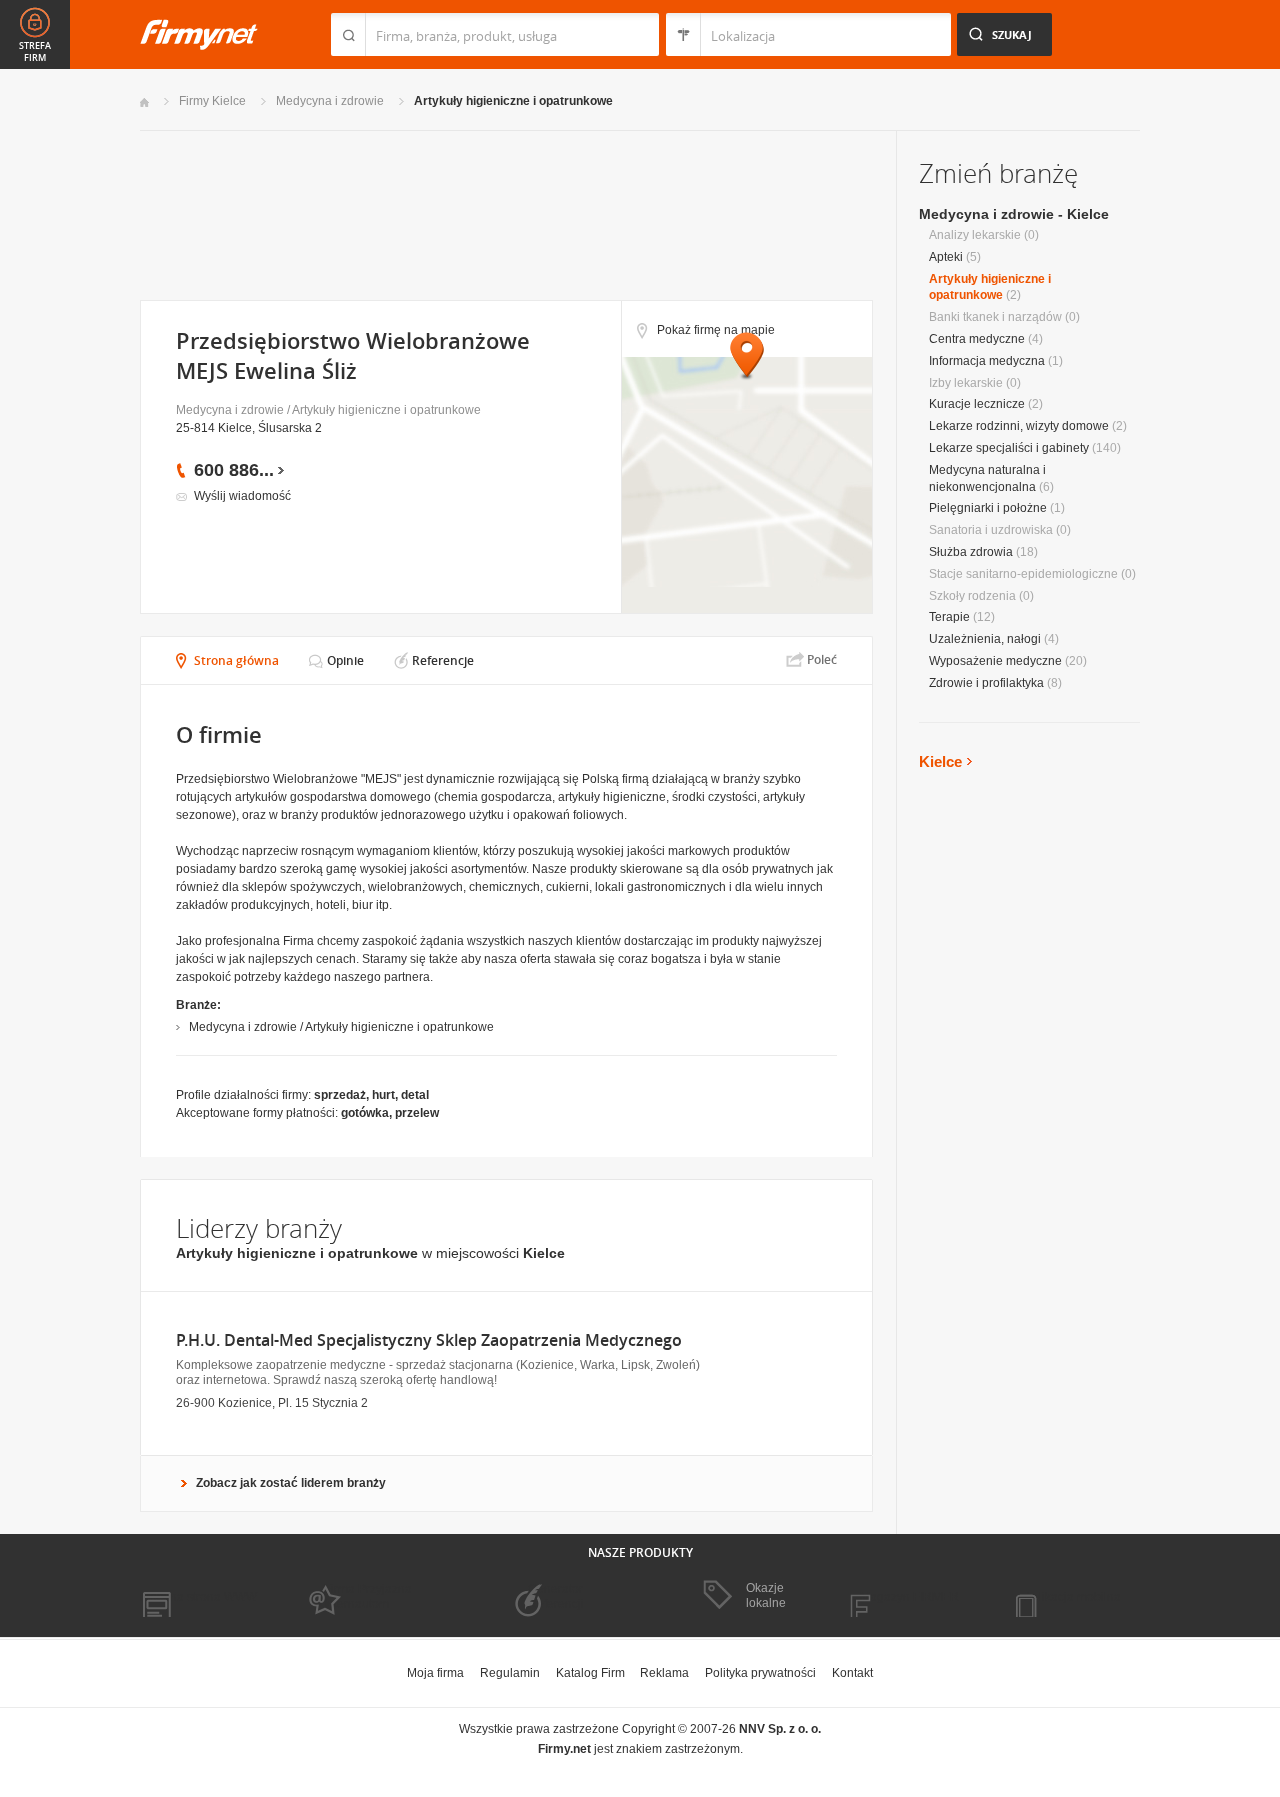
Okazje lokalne (766, 1595)
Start (144, 102)
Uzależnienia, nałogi (985, 639)
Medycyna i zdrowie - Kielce (1014, 214)
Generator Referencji (556, 1596)
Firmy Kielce (212, 101)
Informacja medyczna (987, 361)
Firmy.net (199, 34)
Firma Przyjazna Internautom (368, 1596)
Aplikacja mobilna (1072, 1597)
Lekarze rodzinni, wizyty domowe (1019, 426)
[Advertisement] (505, 213)
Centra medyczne (977, 339)
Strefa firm (35, 52)
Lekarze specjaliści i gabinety (1009, 448)
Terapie (949, 617)
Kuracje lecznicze (977, 404)
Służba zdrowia (971, 552)
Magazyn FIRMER (909, 1597)
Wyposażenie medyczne (995, 661)
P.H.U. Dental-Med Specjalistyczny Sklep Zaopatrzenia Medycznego (429, 1340)
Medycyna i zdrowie (330, 101)
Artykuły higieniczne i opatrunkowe (513, 101)
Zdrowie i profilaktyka (986, 683)
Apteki (946, 257)
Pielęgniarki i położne (988, 508)
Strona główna (236, 660)
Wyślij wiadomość (242, 496)
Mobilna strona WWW (198, 1597)
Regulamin (510, 1673)
